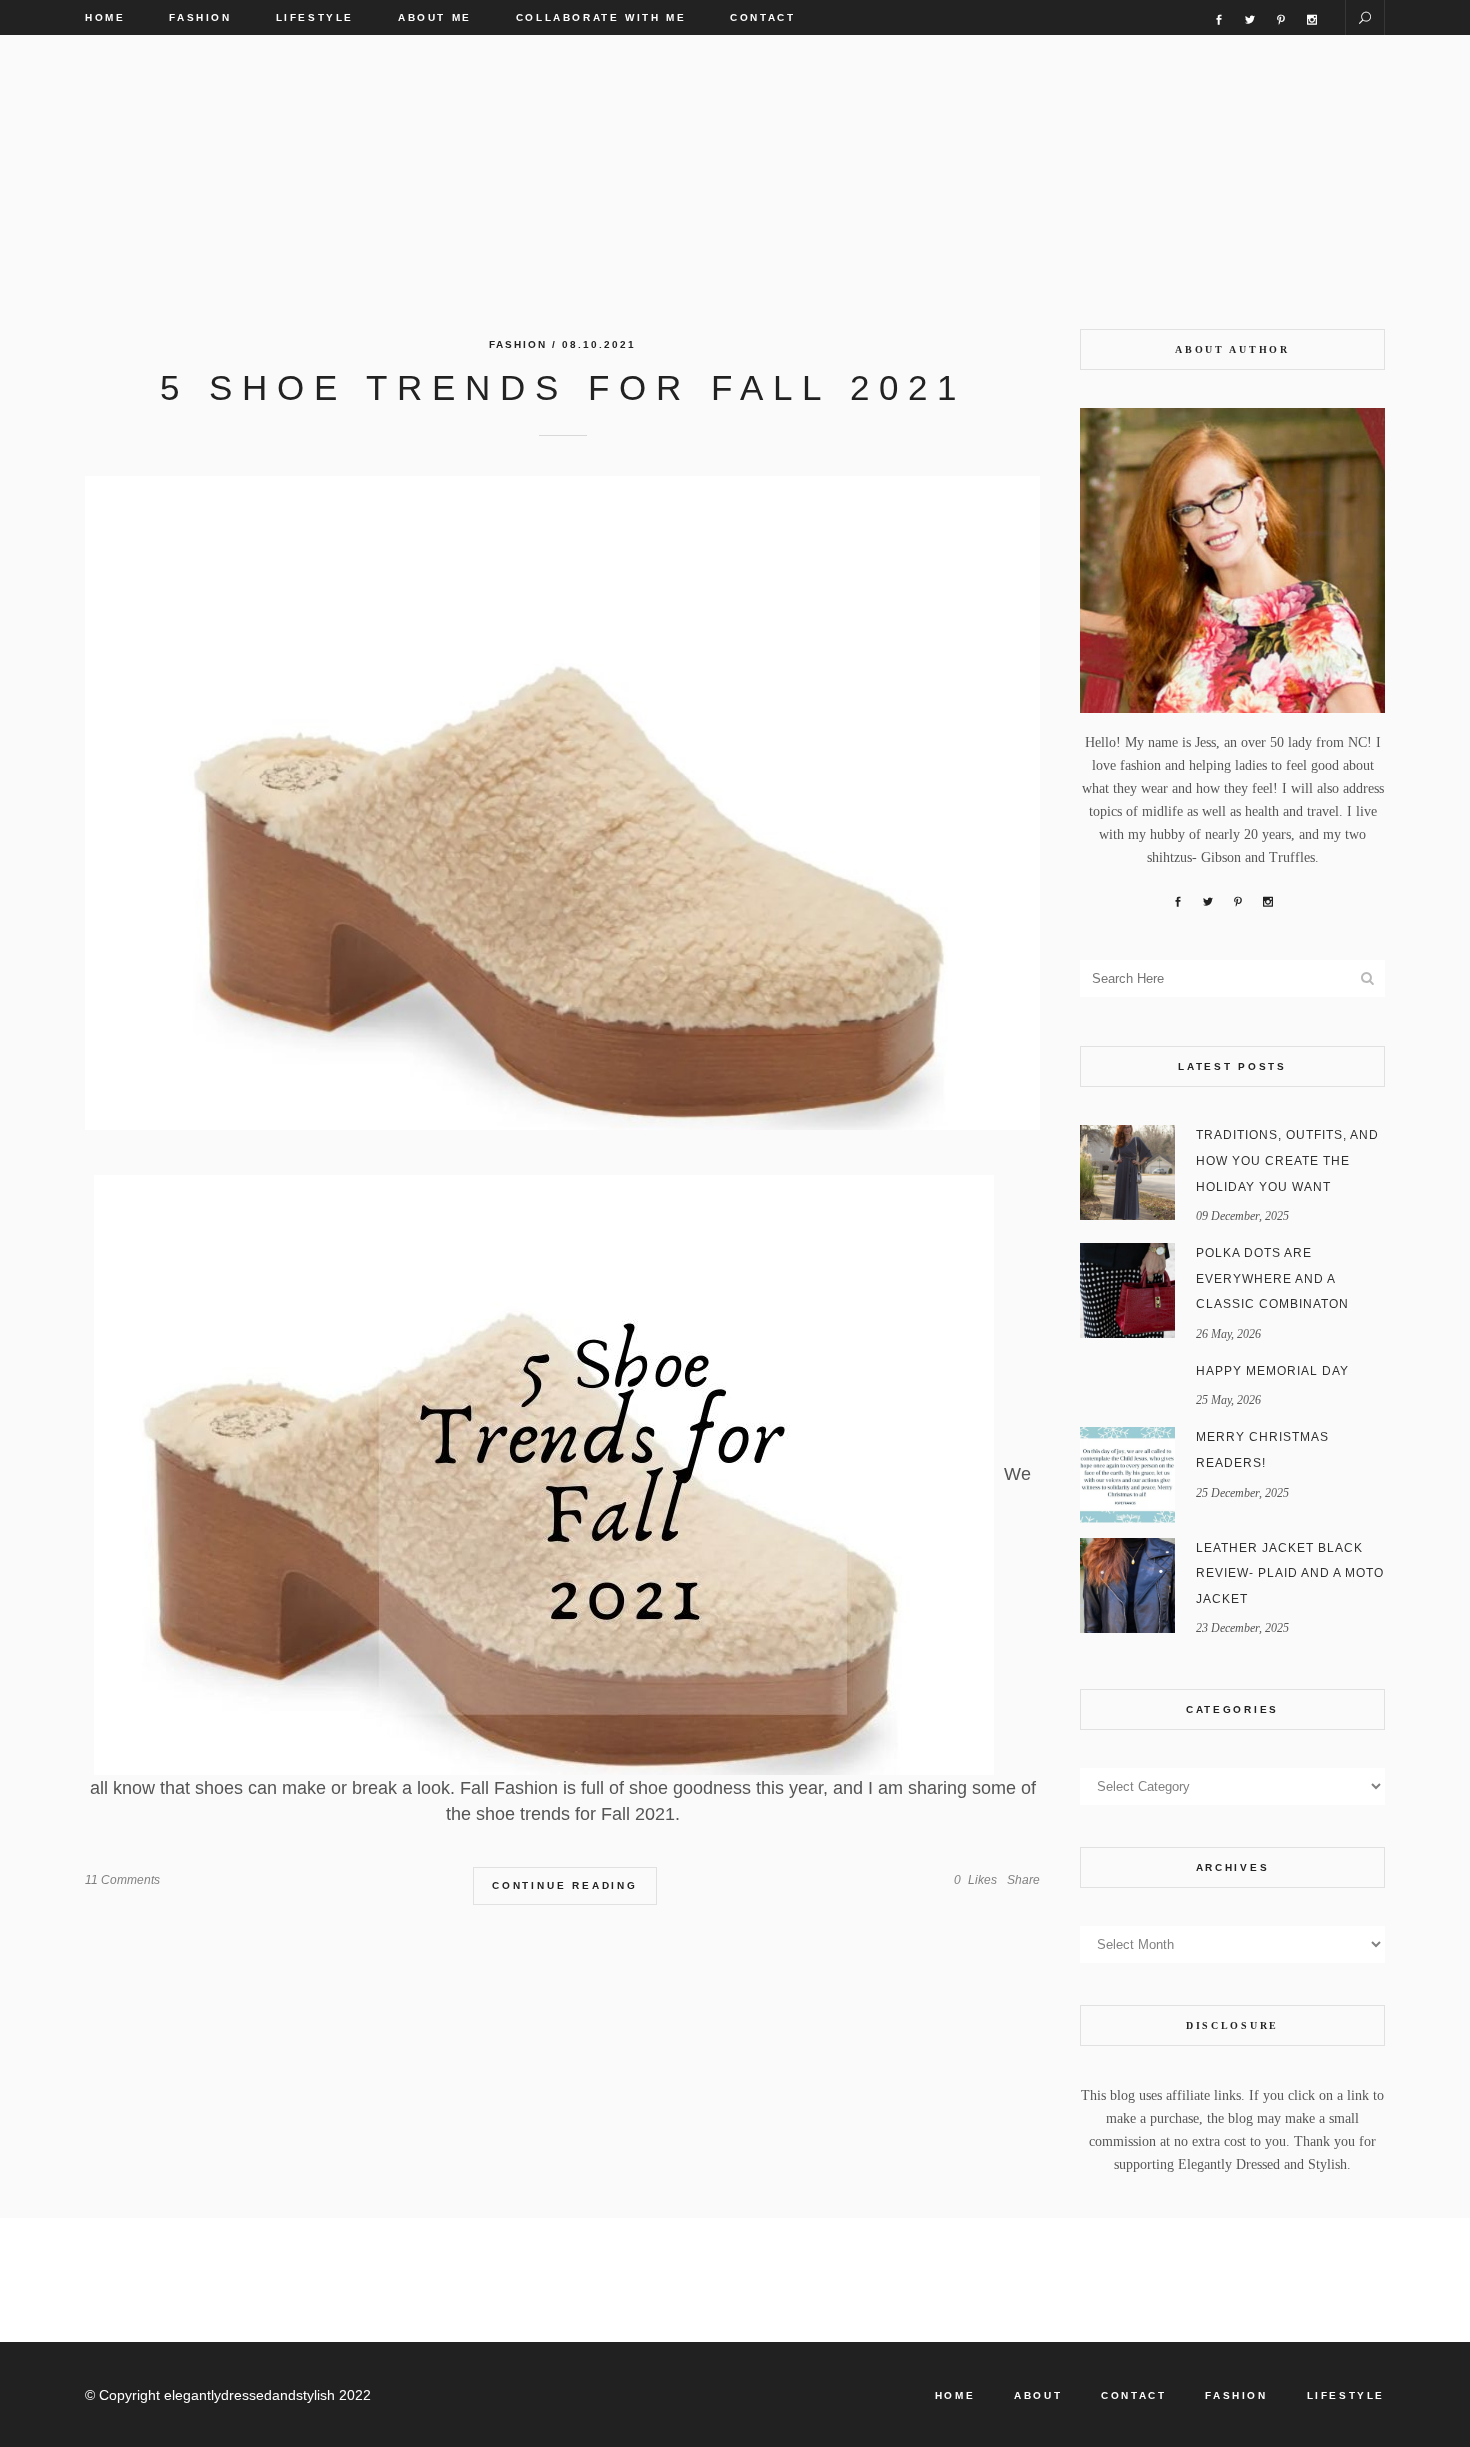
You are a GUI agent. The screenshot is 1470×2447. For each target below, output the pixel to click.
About (1038, 2395)
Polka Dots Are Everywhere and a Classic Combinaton (1272, 1278)
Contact (1133, 2395)
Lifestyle (1346, 2395)
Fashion (518, 344)
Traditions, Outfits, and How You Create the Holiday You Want (1287, 1160)
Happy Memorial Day (1272, 1371)
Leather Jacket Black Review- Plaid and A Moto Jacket (1290, 1573)
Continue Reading (565, 1885)
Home (955, 2395)
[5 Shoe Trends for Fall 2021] (562, 803)
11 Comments (122, 1880)
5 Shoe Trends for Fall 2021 (563, 387)
